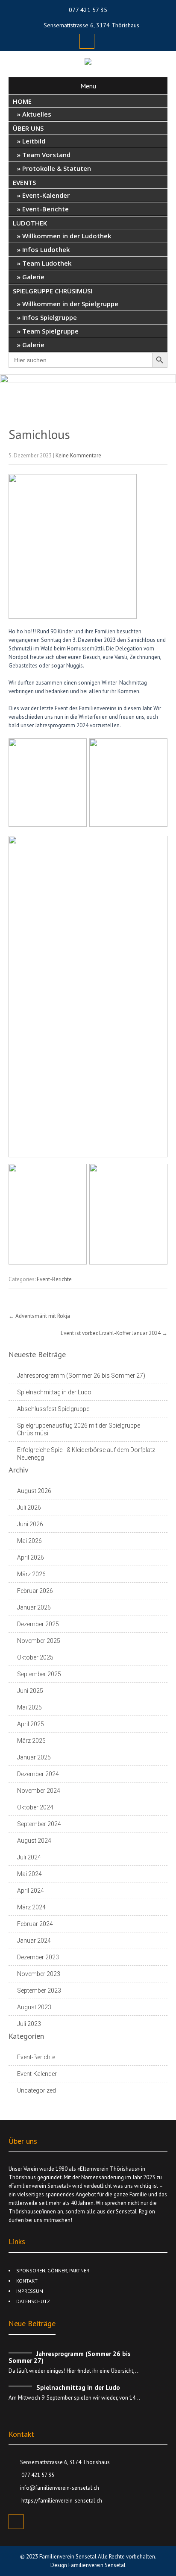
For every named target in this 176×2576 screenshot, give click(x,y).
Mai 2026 (29, 1541)
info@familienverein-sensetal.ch (60, 2488)
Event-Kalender (46, 195)
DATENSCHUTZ (33, 2301)
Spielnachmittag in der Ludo (54, 1392)
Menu (88, 86)
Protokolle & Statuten (57, 168)
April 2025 (31, 1724)
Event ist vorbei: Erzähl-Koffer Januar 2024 (114, 1333)
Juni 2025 (30, 1691)
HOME (22, 101)
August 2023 (34, 2007)
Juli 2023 (29, 2024)
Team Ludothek (47, 263)
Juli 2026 (29, 1508)
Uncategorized (37, 2090)
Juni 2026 (30, 1524)
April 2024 (31, 1891)
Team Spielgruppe (50, 331)
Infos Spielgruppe (50, 317)
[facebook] (87, 41)
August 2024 (34, 1841)
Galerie (33, 277)
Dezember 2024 (38, 1774)
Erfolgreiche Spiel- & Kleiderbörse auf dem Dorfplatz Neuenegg (86, 1454)
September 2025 (39, 1674)
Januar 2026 (34, 1607)
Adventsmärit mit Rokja (39, 1316)
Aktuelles (37, 114)
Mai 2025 (29, 1707)
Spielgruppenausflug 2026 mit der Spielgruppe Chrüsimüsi (79, 1429)
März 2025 (31, 1741)
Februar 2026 (35, 1591)
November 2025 (39, 1641)
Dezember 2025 (38, 1624)
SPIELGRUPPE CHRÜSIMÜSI (53, 291)
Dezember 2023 (38, 1957)
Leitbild (34, 141)
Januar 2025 (34, 1757)
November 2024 (39, 1791)
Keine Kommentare (78, 455)
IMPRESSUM (30, 2291)
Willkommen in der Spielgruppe (70, 304)
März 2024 (31, 1907)
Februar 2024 (35, 1924)
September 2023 (39, 1991)
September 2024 (39, 1824)
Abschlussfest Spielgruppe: (54, 1409)
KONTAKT (27, 2281)
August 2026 (34, 1491)
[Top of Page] (152, 2553)
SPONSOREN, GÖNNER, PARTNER (53, 2270)
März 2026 (31, 1574)
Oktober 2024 (35, 1807)
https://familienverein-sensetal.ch (61, 2501)
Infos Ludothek (46, 249)
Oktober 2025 (35, 1657)
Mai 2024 (29, 1874)
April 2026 (31, 1557)
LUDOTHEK (30, 223)
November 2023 (39, 1974)
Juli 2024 (29, 1857)
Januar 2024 (34, 1941)
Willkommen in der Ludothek (67, 236)
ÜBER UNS (28, 128)
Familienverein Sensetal (69, 2557)
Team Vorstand (46, 155)
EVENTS (24, 182)
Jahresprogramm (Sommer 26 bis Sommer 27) (81, 1376)
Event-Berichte (45, 209)
